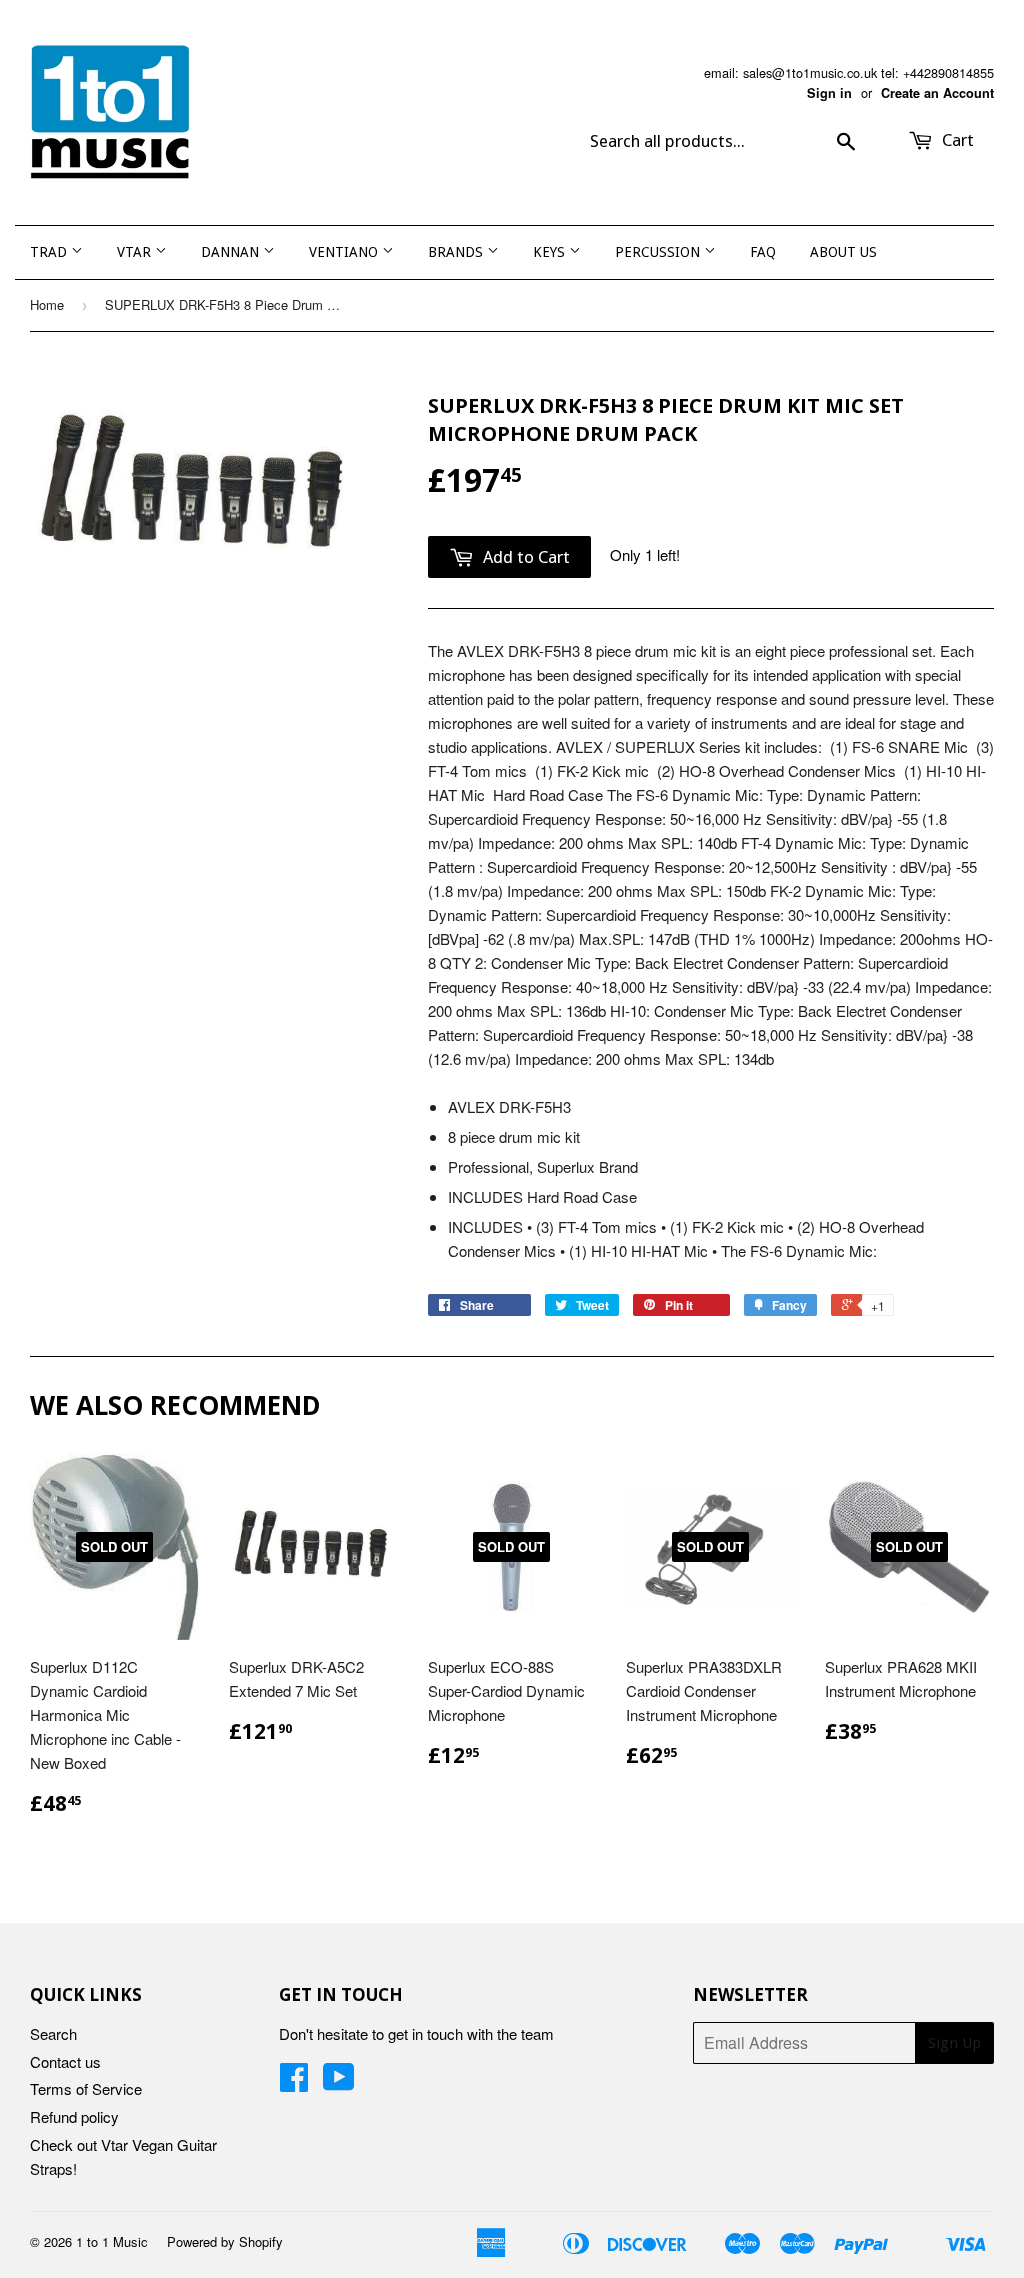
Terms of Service (86, 2088)
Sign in (829, 93)
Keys (551, 252)
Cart (956, 140)
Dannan (232, 252)
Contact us (65, 2061)
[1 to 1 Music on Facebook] (294, 2082)
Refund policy (74, 2116)
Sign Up (954, 2043)
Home (47, 304)
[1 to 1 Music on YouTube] (339, 2082)
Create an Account (937, 93)
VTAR (136, 252)
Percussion (659, 252)
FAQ (763, 252)
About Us (843, 252)
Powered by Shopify (225, 2241)
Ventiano (345, 252)
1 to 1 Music (112, 2241)
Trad (50, 252)
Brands (457, 252)
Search (53, 2033)
